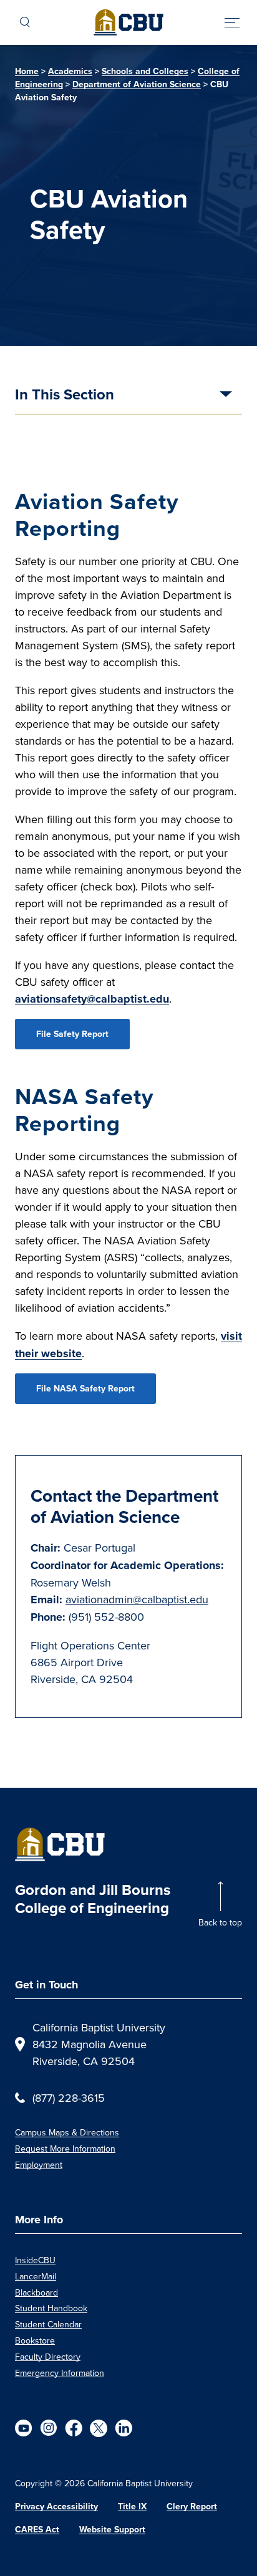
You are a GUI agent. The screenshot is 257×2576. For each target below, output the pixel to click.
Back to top (220, 1922)
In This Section (65, 396)
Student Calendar (48, 2324)
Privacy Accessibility (56, 2507)
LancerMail (36, 2276)
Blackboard (36, 2292)
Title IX (132, 2507)
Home (27, 71)
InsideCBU (35, 2260)
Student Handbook (51, 2308)
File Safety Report (72, 1034)
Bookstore (35, 2340)
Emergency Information (60, 2373)
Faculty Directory (48, 2357)
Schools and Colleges (145, 71)
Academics (70, 71)
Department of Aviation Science (137, 84)
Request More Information (65, 2149)
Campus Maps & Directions (67, 2132)
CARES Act (37, 2530)
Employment (39, 2165)
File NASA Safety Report (85, 1389)
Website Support (112, 2530)
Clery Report (192, 2507)
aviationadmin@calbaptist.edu (137, 1599)
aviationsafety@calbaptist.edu (92, 999)
